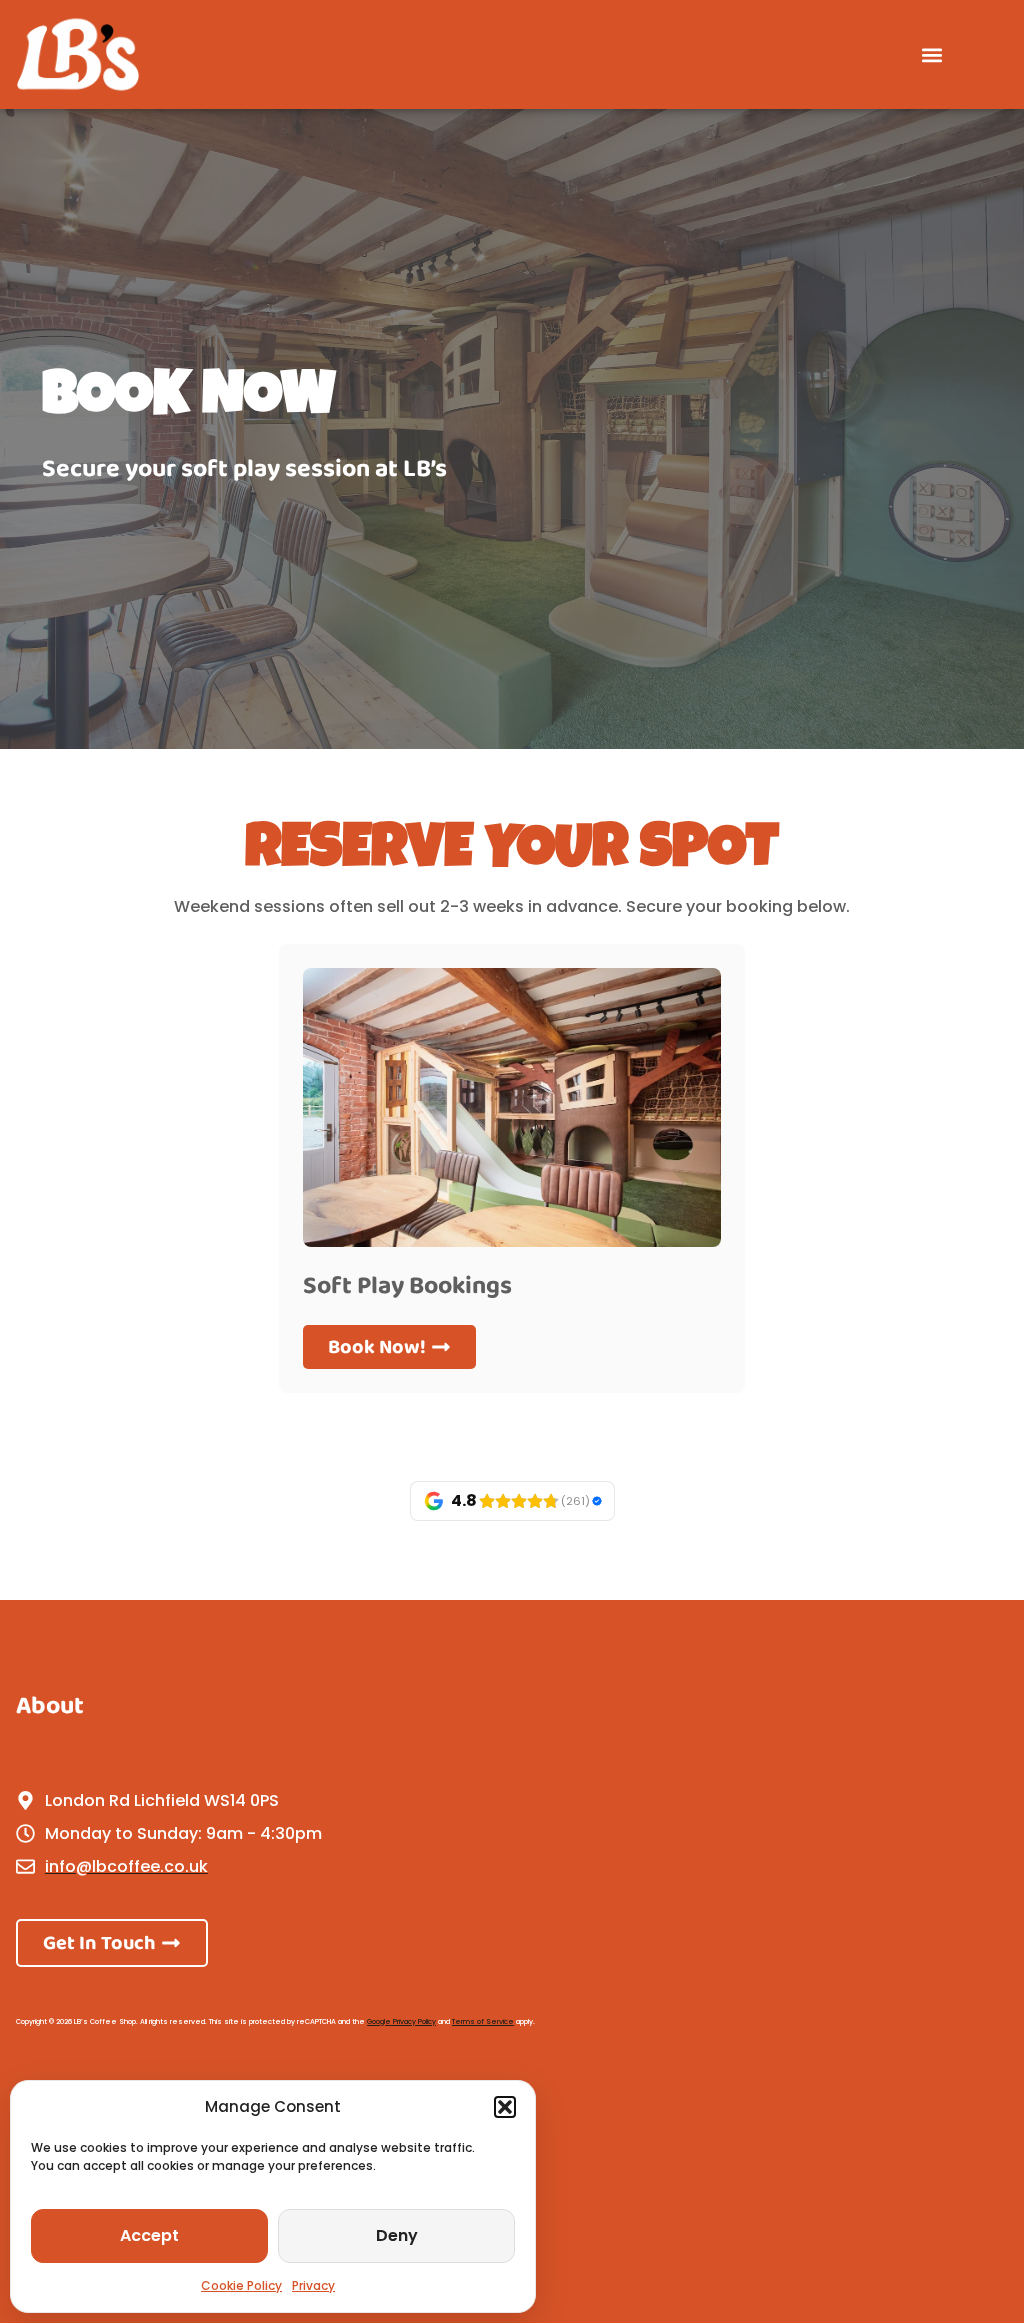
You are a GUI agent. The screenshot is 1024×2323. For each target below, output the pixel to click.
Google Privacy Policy (401, 2021)
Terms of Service (483, 2021)
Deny (397, 2235)
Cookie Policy (241, 2285)
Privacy (313, 2285)
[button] (505, 2107)
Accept (149, 2235)
